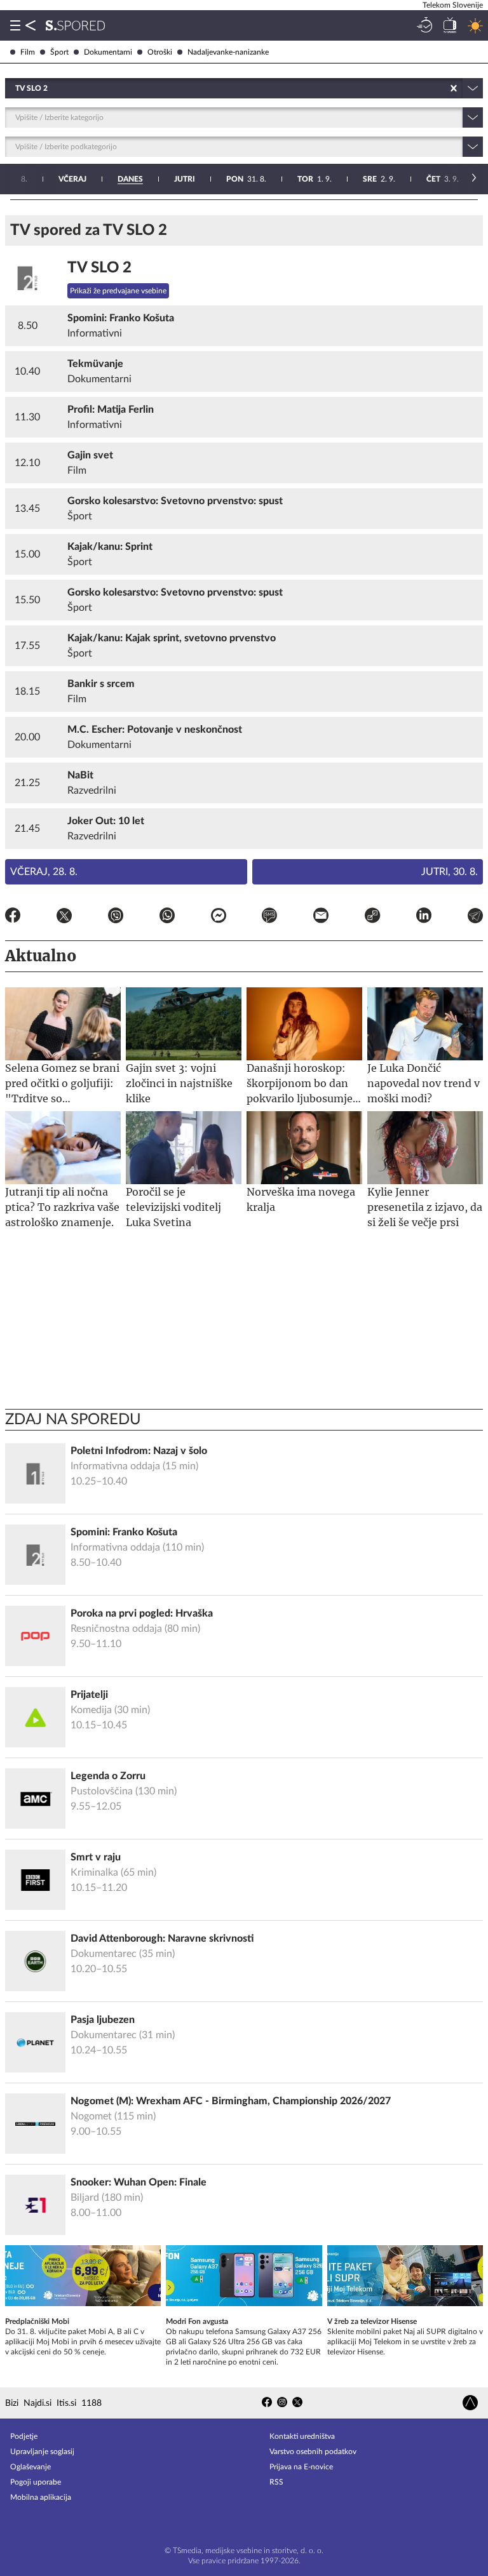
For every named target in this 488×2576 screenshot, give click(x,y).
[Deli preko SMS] (269, 918)
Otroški (160, 52)
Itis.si (66, 2403)
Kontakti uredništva (302, 2436)
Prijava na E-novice (301, 2467)
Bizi (12, 2403)
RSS (276, 2482)
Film (28, 52)
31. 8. (246, 179)
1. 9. (315, 179)
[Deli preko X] (64, 918)
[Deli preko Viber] (116, 918)
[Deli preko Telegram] (475, 918)
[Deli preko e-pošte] (321, 918)
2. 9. (379, 179)
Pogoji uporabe (36, 2482)
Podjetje (24, 2436)
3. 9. (443, 179)
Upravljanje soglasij (42, 2452)
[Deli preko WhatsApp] (167, 918)
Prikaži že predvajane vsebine (118, 291)
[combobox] (16, 88)
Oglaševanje (30, 2467)
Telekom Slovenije (453, 5)
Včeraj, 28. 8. (44, 872)
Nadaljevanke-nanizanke (228, 52)
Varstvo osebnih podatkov (313, 2452)
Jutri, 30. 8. (450, 872)
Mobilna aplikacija (41, 2497)
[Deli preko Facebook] (13, 918)
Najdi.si (37, 2403)
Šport (59, 52)
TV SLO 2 (99, 268)
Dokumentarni (108, 52)
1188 (91, 2403)
